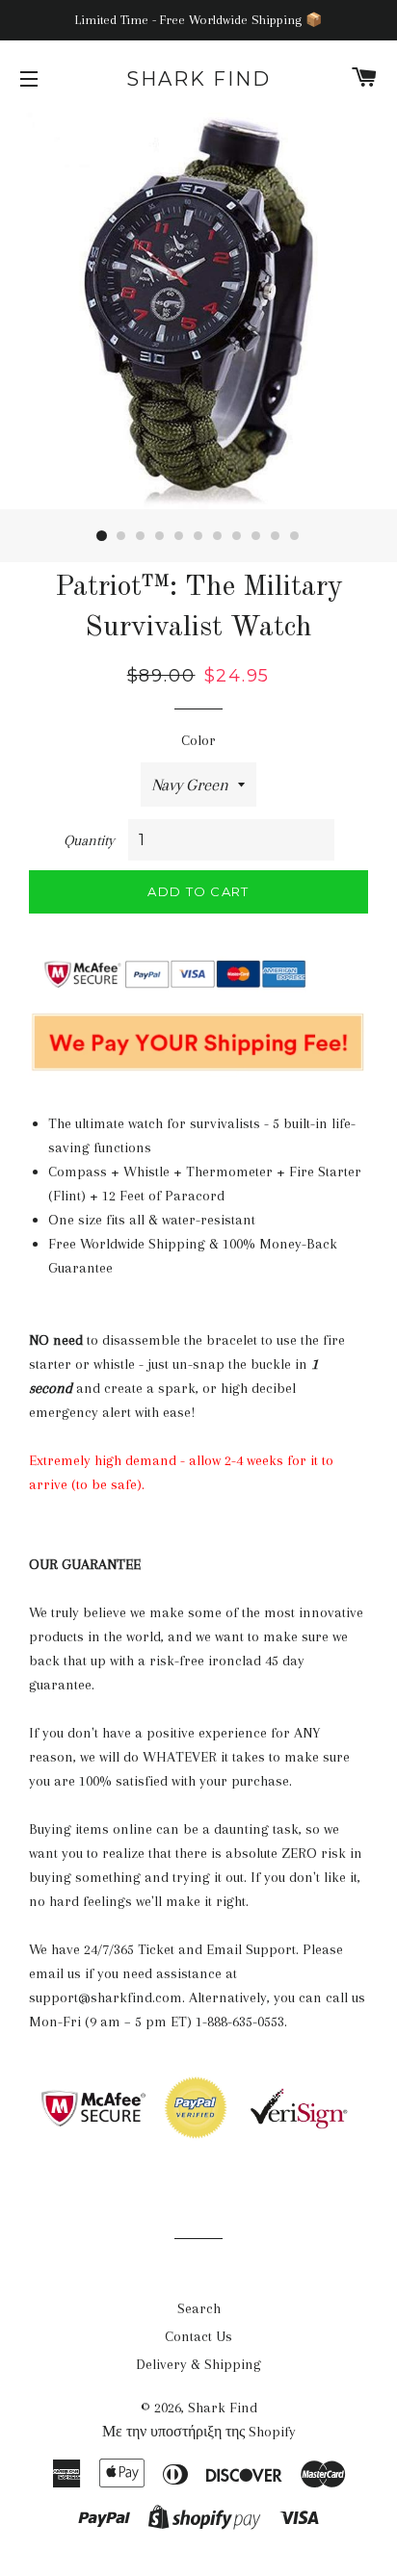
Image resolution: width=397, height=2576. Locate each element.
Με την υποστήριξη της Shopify (199, 2432)
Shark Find (198, 79)
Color (198, 740)
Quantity (89, 840)
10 (276, 536)
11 (295, 536)
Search (199, 2308)
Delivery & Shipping (198, 2364)
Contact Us (198, 2336)
